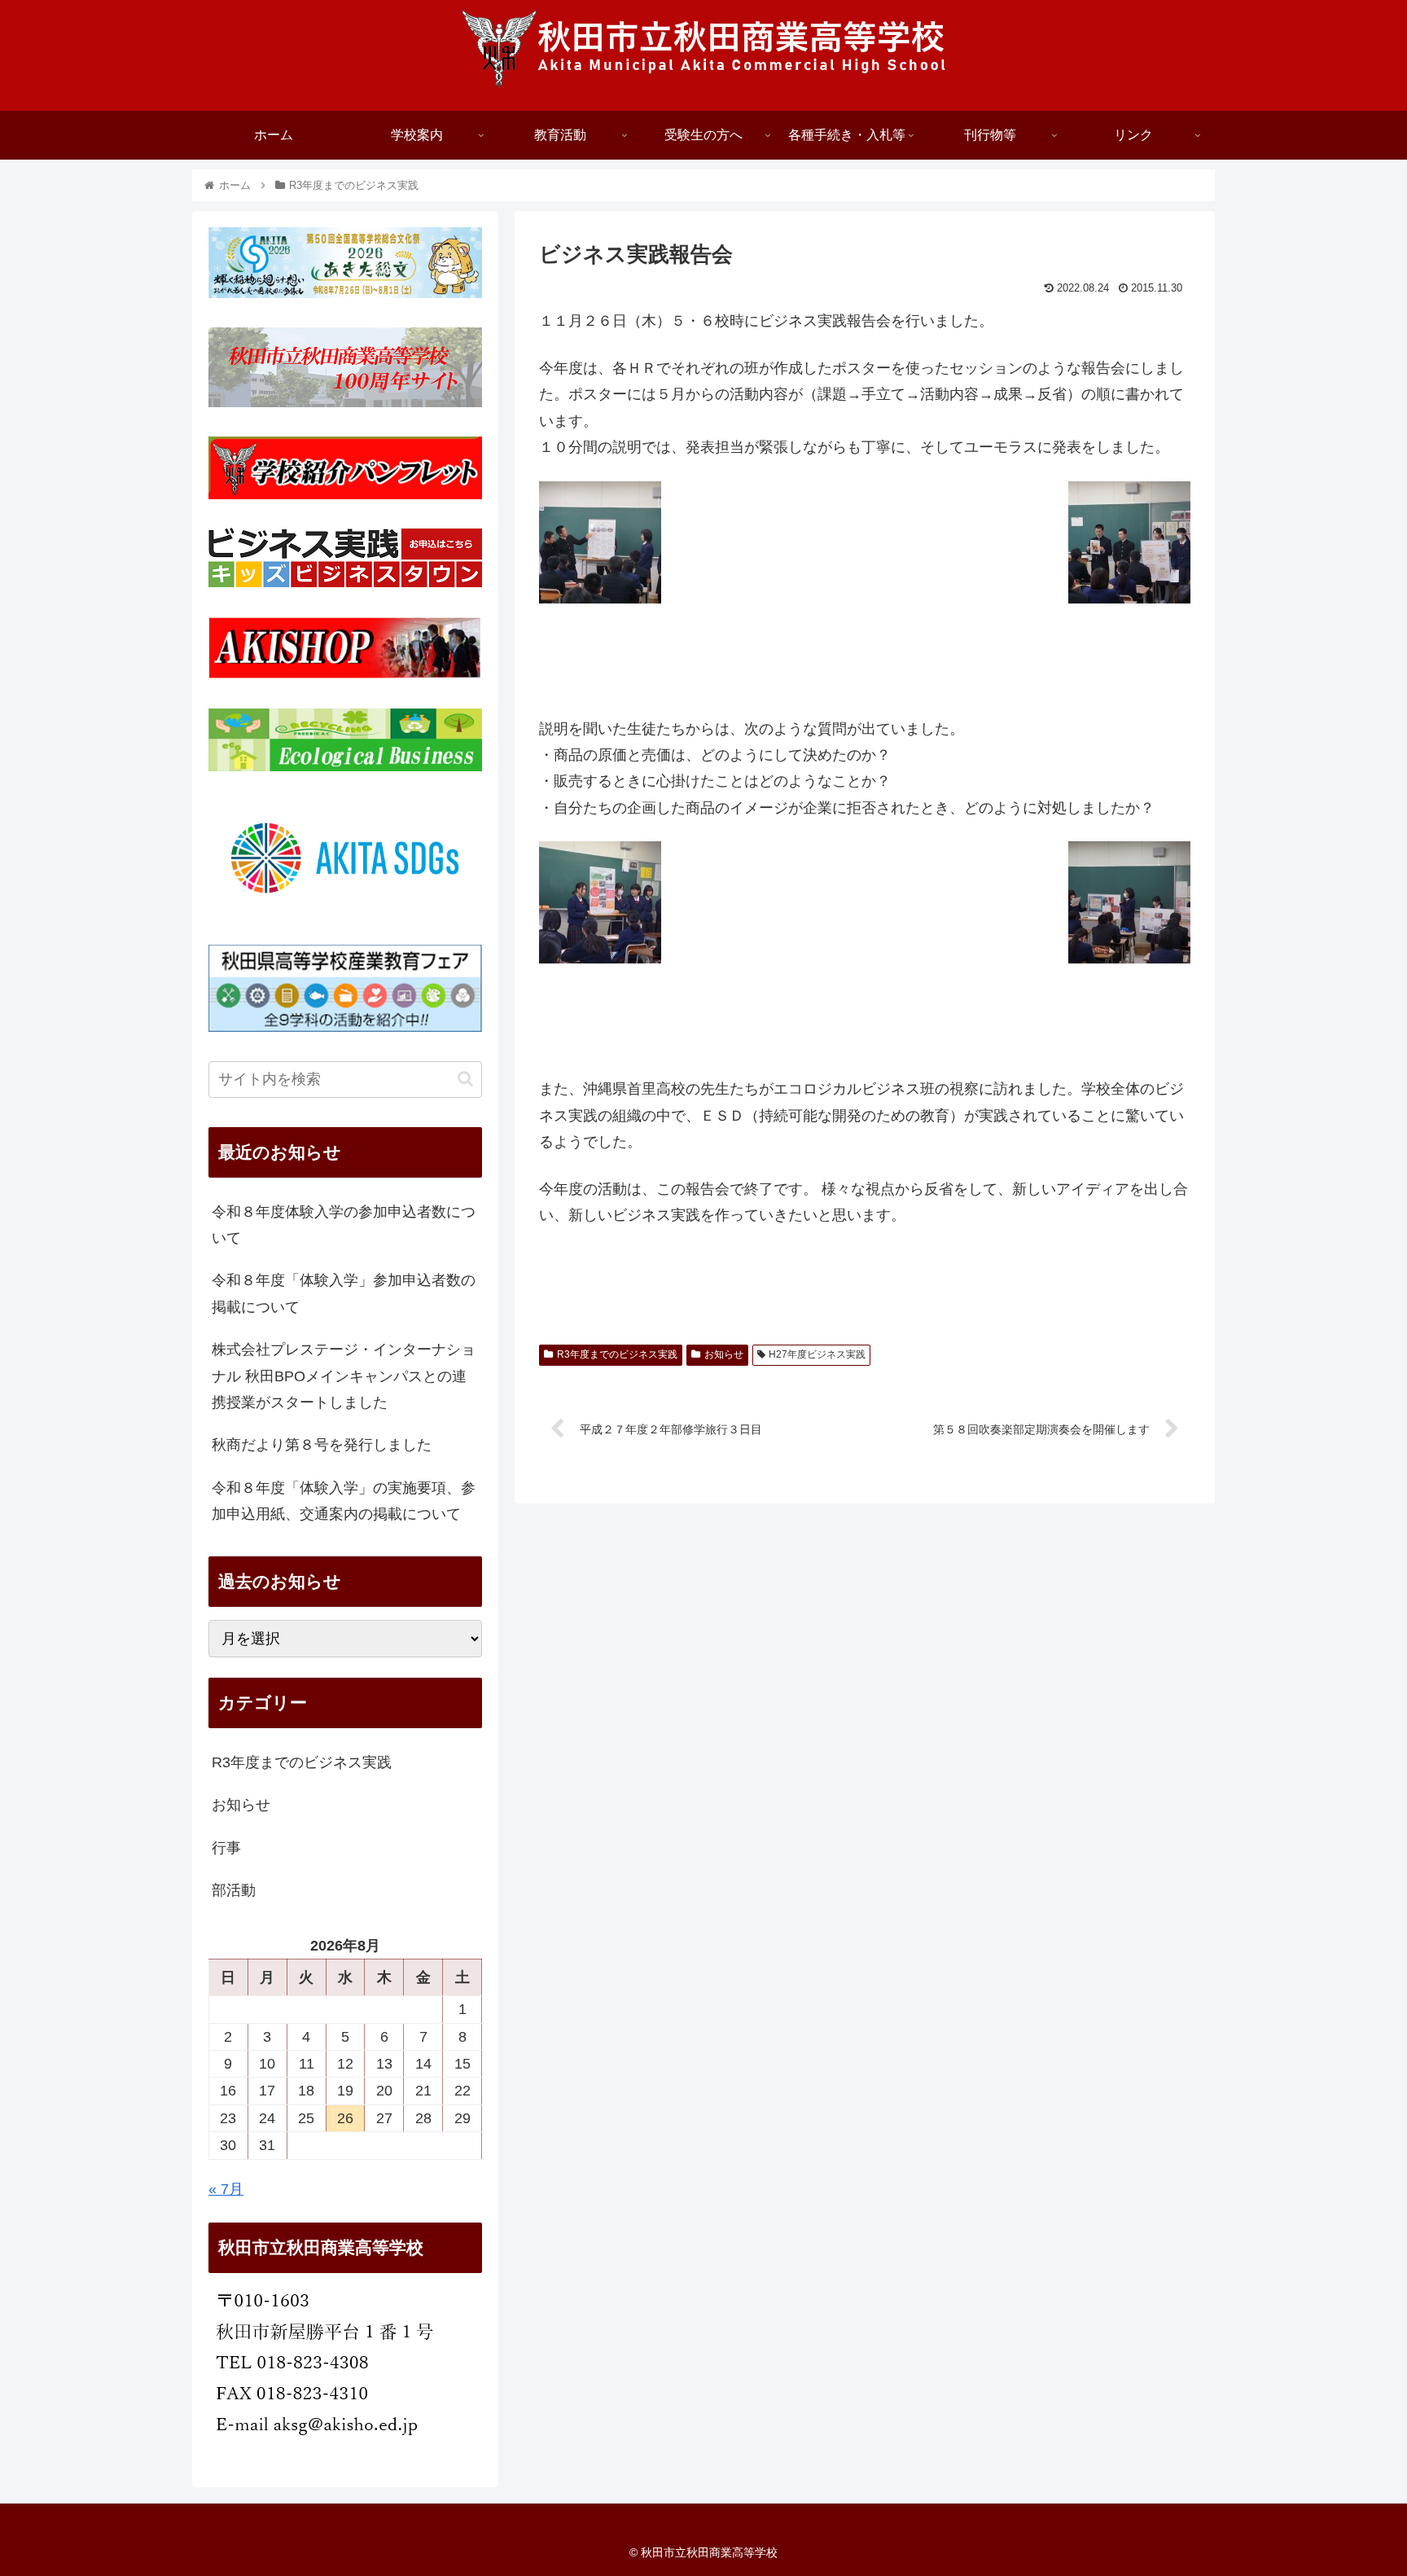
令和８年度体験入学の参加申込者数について (344, 1225)
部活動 (234, 1890)
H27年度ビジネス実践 (817, 1354)
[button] (465, 1079)
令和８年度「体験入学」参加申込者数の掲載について (344, 1293)
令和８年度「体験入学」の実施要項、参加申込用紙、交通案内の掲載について (344, 1501)
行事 (226, 1848)
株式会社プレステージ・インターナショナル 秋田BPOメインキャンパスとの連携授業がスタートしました (344, 1376)
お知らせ (724, 1354)
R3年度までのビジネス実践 (617, 1354)
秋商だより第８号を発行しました (322, 1445)
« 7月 (226, 2189)
